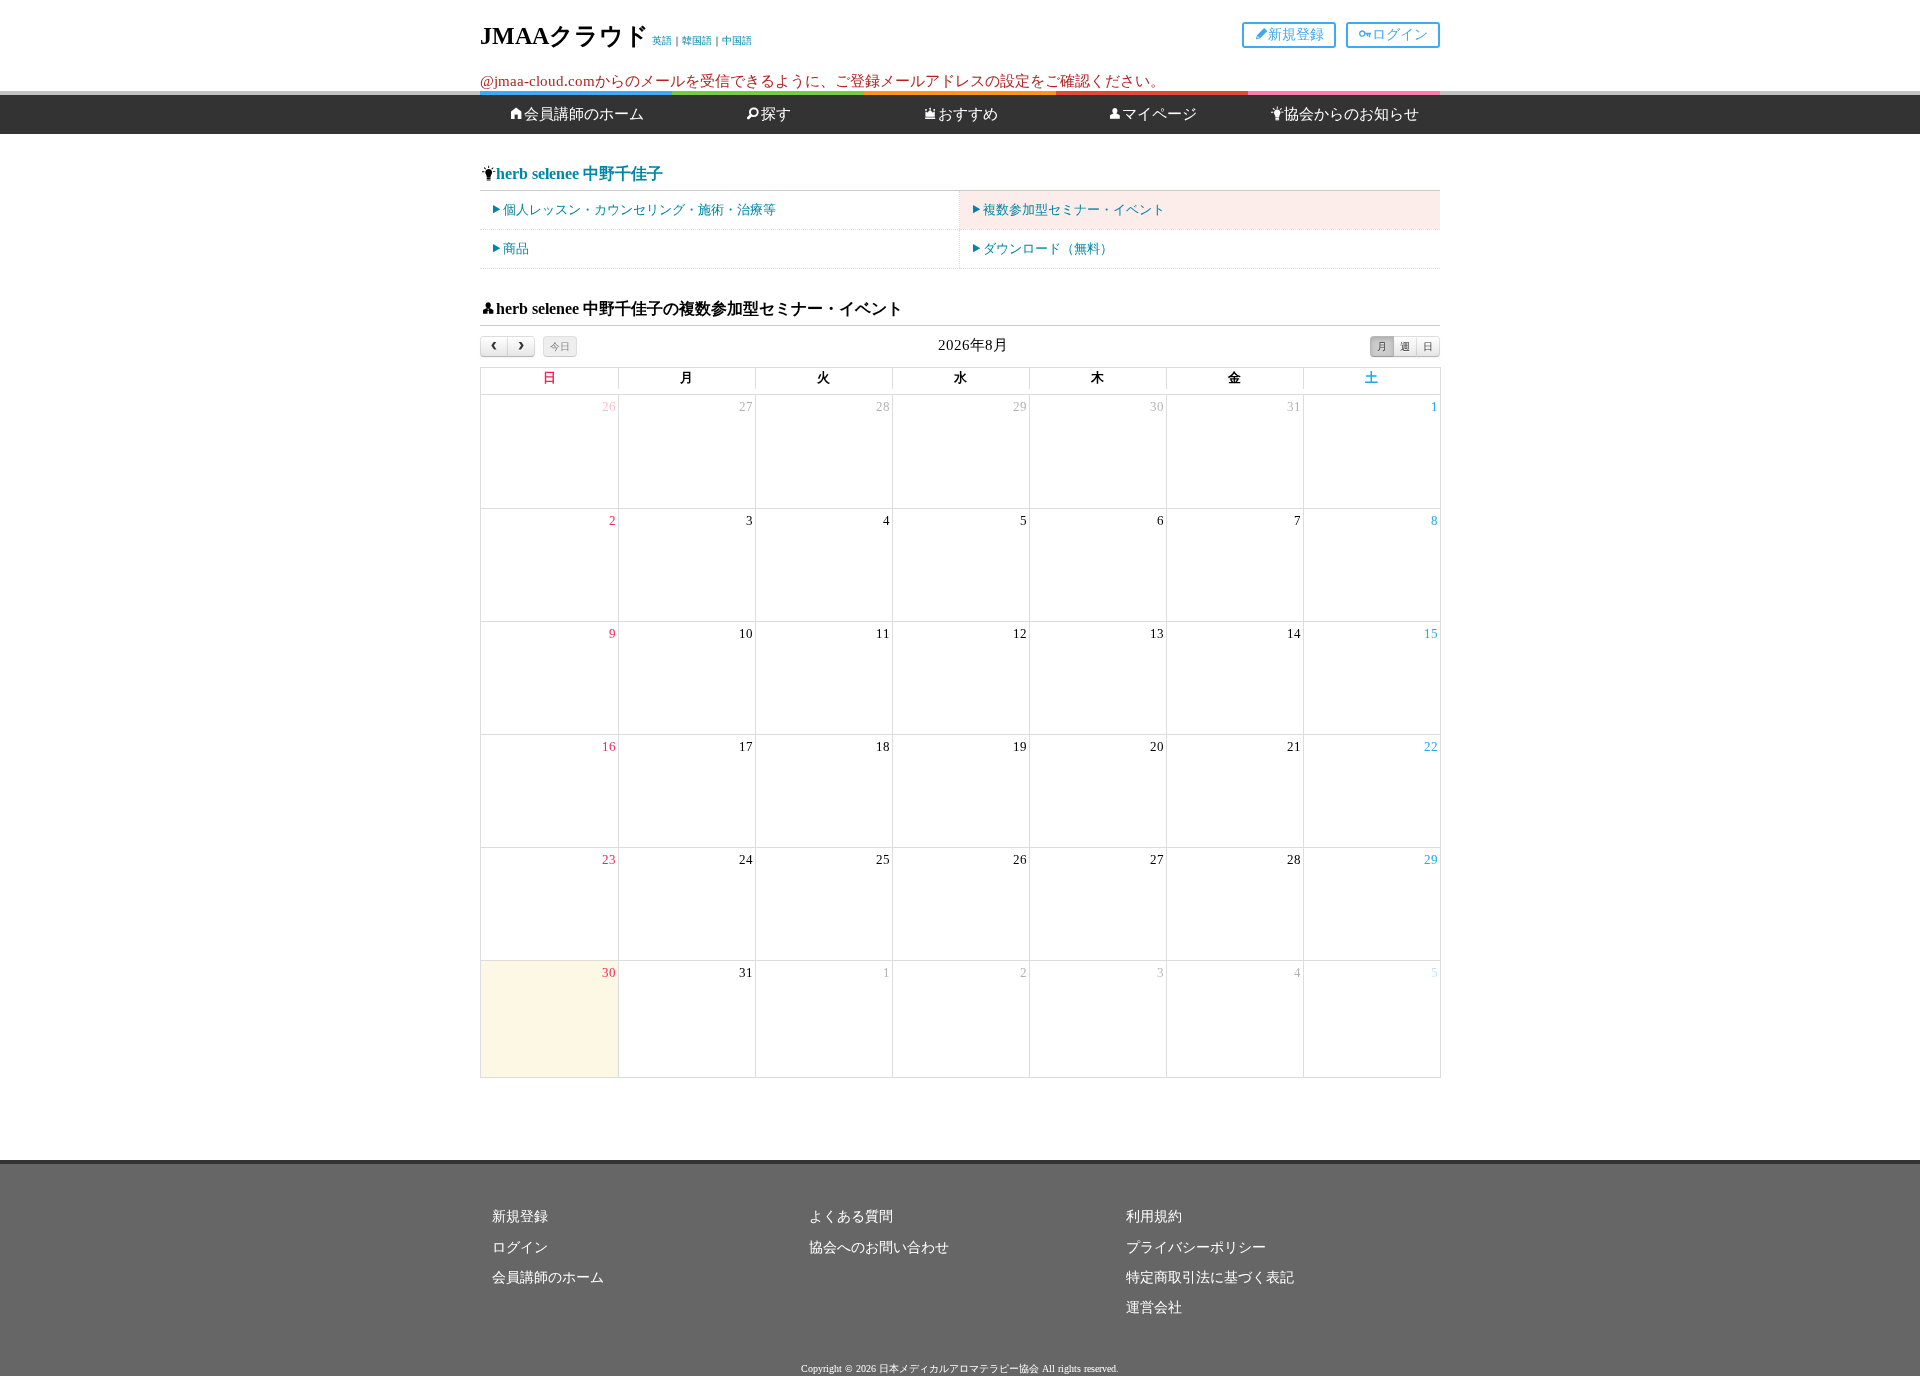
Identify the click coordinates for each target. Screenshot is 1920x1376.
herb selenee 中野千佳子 (579, 173)
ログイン (1400, 34)
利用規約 (1154, 1216)
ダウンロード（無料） (1048, 248)
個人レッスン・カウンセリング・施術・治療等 (639, 209)
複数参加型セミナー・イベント (1074, 209)
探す (776, 114)
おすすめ (968, 114)
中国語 (737, 40)
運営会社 (1154, 1307)
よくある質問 (851, 1216)
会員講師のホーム (584, 114)
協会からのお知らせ (1351, 114)
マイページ (1159, 114)
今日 (560, 346)
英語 (662, 40)
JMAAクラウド (564, 36)
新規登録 (1296, 34)
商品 (516, 248)
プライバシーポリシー (1196, 1247)
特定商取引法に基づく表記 (1210, 1277)
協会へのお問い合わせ (879, 1247)
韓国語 (697, 40)
